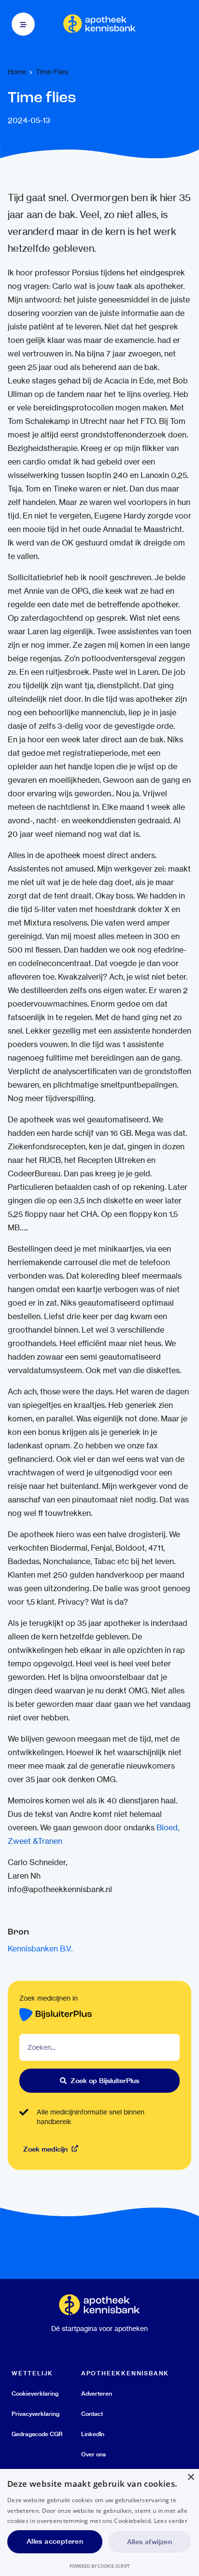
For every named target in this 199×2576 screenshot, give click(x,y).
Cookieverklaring (35, 2393)
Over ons (93, 2454)
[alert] (99, 2522)
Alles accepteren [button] (55, 2541)
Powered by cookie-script (100, 2566)
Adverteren (97, 2393)
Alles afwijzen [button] (150, 2542)
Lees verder (171, 2521)
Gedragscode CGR (37, 2434)
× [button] (191, 2477)
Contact (92, 2414)
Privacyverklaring (36, 2414)
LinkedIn (93, 2434)
